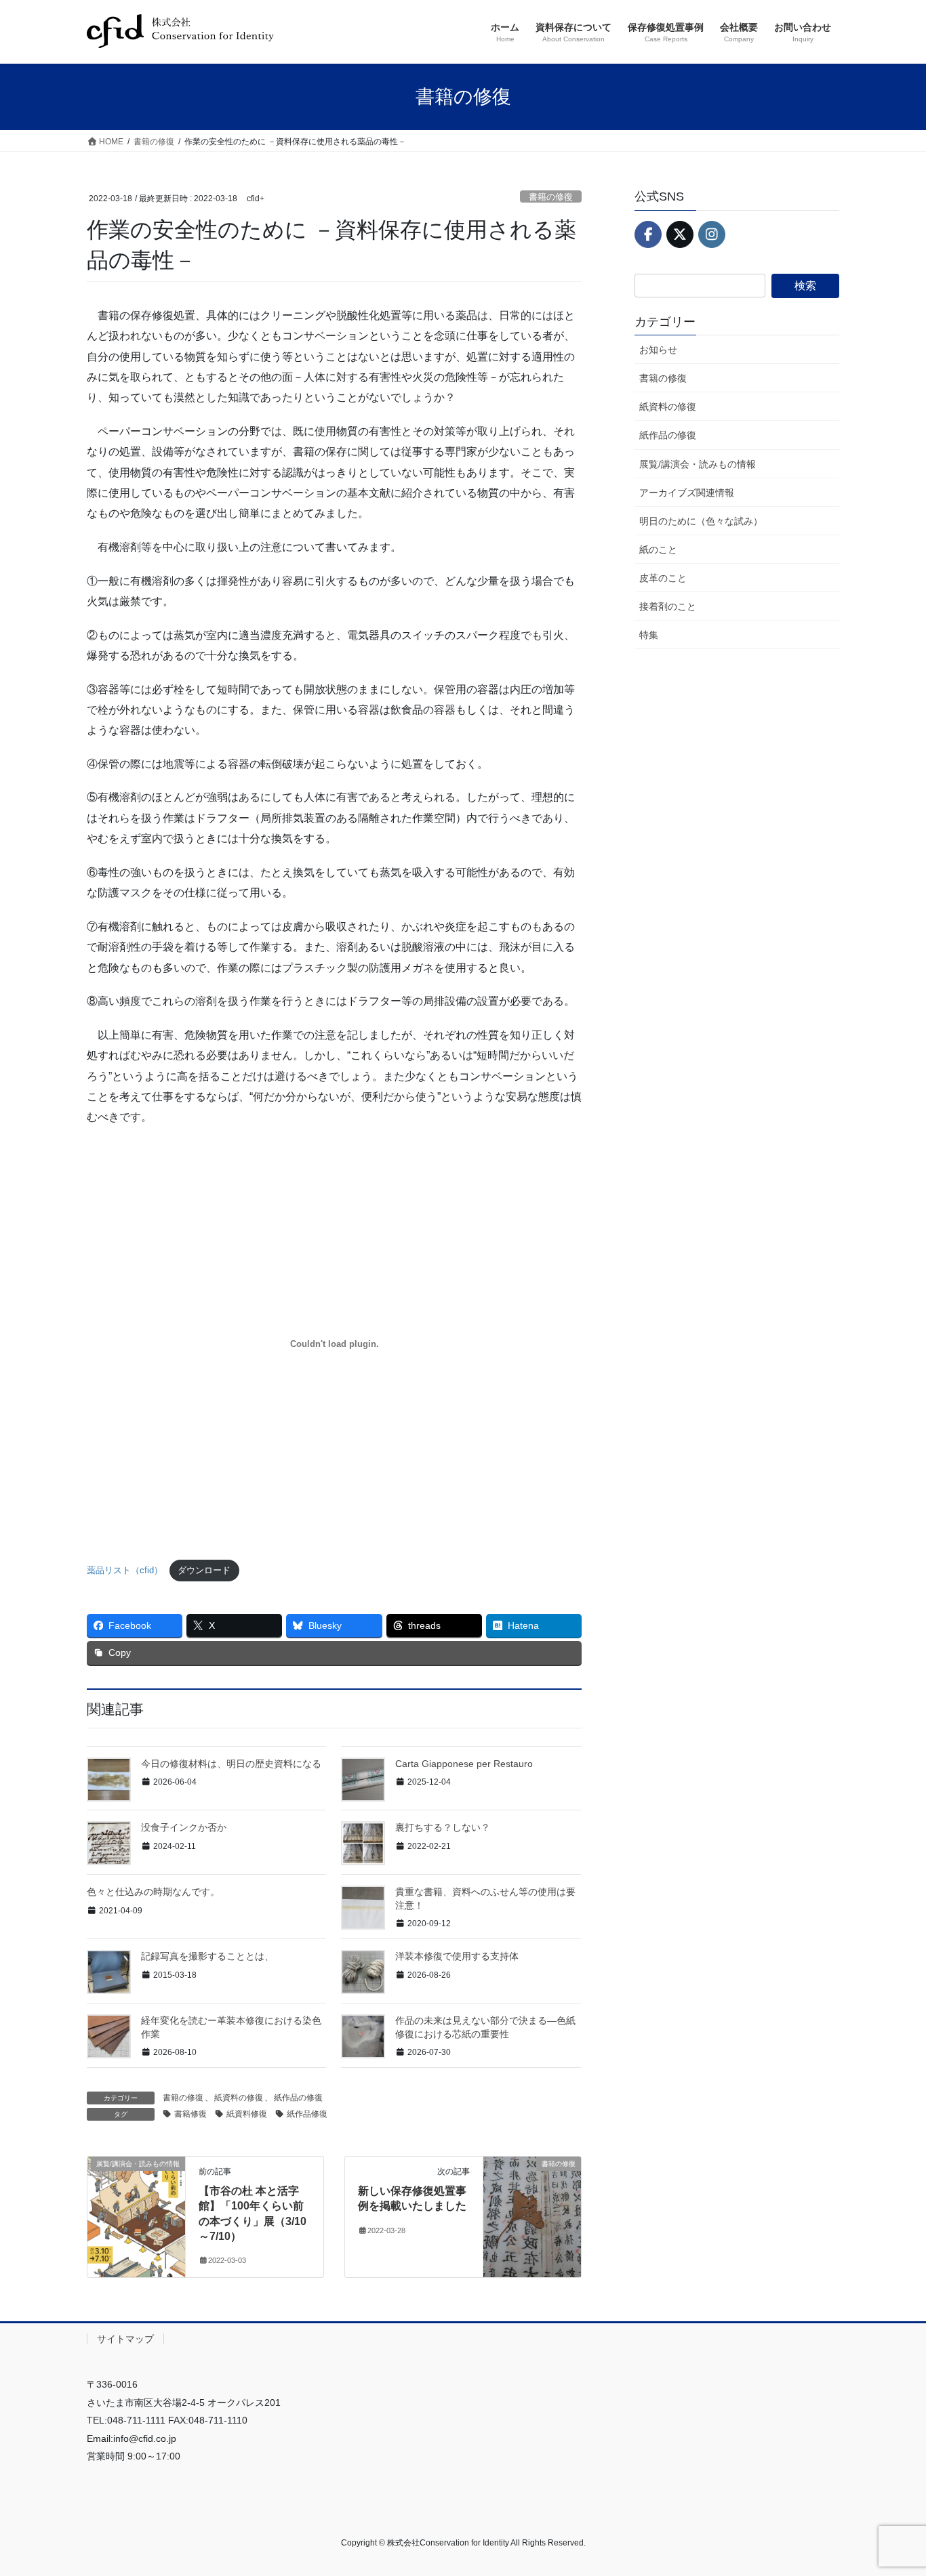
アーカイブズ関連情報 (687, 493)
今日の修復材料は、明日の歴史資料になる (231, 1764)
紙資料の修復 (239, 2098)
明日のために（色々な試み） (701, 521)
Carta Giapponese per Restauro (464, 1764)
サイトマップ (125, 2339)
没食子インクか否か (184, 1827)
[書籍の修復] (532, 2206)
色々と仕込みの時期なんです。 (153, 1892)
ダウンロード (204, 1570)
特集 (649, 635)
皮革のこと (663, 578)
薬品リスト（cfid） (125, 1570)
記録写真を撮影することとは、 (207, 1956)
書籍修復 (190, 2114)
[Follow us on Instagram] (712, 234)
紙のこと (658, 549)
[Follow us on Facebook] (648, 234)
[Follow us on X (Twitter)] (680, 234)
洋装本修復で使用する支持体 (457, 1956)
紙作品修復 (307, 2114)
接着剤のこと (668, 606)
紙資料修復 (247, 2114)
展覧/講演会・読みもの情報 (698, 464)
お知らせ (658, 350)
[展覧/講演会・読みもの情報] (136, 2206)
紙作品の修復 (298, 2098)
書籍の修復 (551, 197)
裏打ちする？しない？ (443, 1827)
